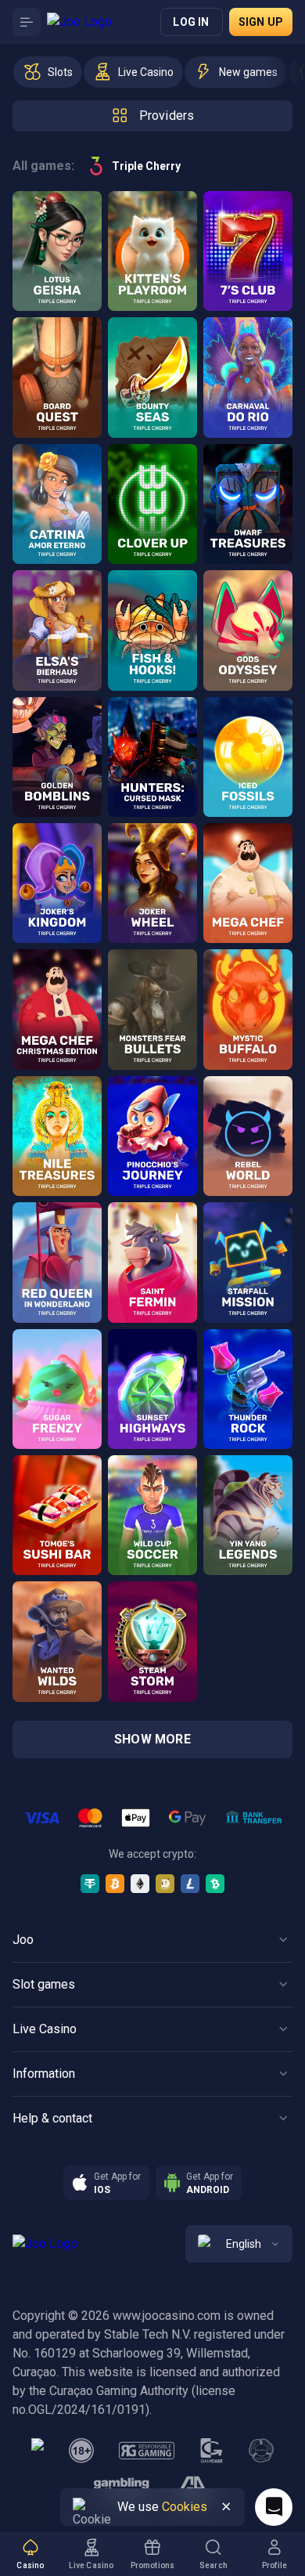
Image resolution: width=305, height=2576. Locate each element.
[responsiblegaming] (147, 2451)
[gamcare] (212, 2451)
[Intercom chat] (274, 2507)
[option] (48, 72)
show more (152, 1739)
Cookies (185, 2507)
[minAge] (81, 2451)
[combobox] (239, 2244)
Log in (191, 22)
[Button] (27, 22)
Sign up (261, 22)
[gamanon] (261, 2451)
